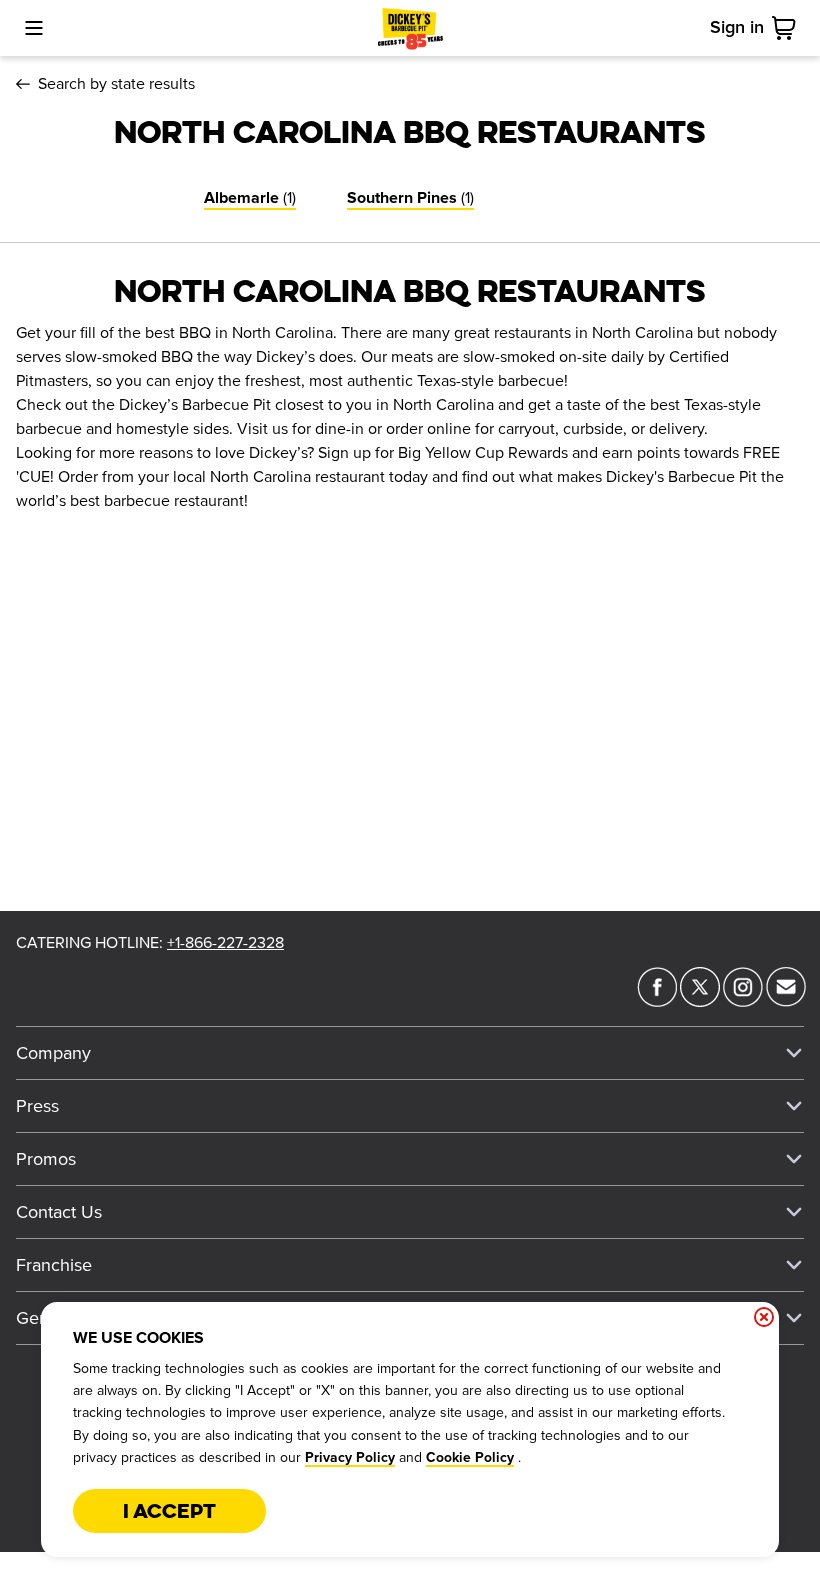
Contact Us (59, 1212)
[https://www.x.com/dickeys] (700, 1001)
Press (37, 1106)
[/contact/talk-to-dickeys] (786, 1001)
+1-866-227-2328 (225, 943)
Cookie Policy (470, 1458)
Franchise (54, 1265)
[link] (788, 28)
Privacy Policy (350, 1458)
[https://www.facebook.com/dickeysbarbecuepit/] (657, 1001)
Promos (46, 1159)
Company (53, 1053)
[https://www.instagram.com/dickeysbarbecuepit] (743, 1001)
